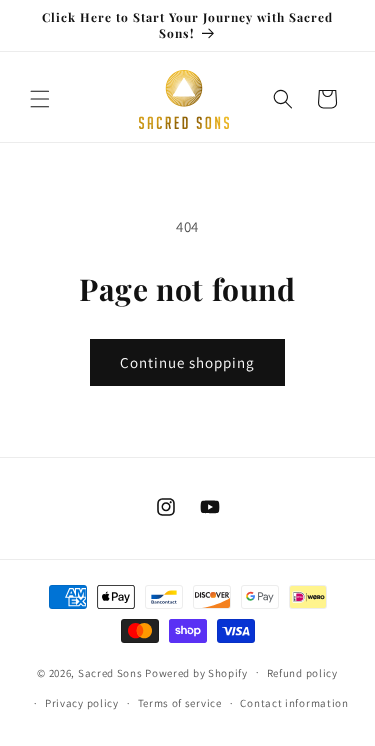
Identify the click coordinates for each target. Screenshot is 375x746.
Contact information (294, 703)
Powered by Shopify (196, 672)
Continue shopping (187, 362)
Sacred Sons (110, 672)
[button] (40, 99)
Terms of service (180, 703)
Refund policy (302, 673)
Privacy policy (82, 703)
